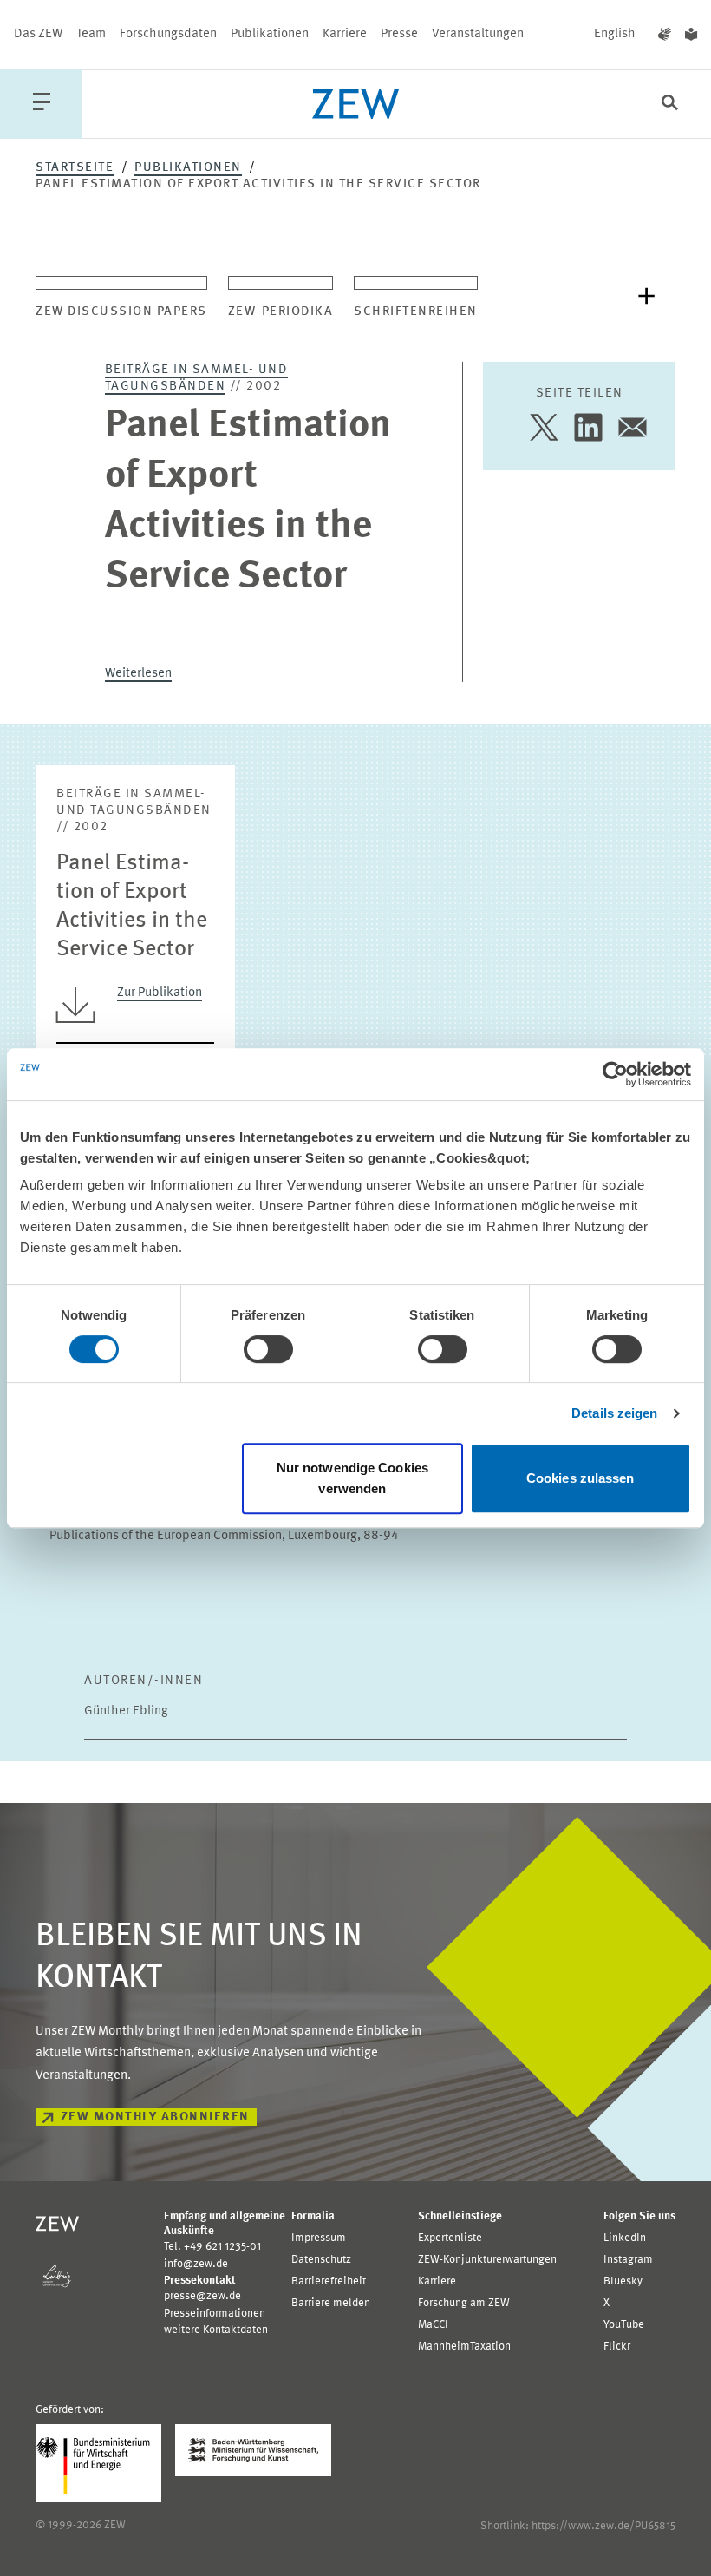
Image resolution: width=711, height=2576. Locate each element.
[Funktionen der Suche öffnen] (670, 105)
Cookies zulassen (581, 1478)
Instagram (628, 2260)
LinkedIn (625, 2238)
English (615, 34)
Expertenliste (450, 2238)
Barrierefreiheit (329, 2281)
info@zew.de (196, 2264)
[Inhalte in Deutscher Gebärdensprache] (665, 35)
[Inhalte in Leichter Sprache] (691, 35)
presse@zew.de (202, 2296)
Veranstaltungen (478, 34)
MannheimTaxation (464, 2347)
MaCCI (433, 2325)
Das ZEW (38, 34)
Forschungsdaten (168, 34)
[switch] (268, 1349)
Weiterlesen (138, 674)
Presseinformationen (215, 2314)
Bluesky (623, 2281)
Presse (399, 34)
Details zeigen (614, 1413)
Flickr (617, 2347)
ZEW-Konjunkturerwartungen (487, 2260)
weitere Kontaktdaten (216, 2330)
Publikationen (270, 34)
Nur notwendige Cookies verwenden (352, 1478)
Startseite (75, 168)
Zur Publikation (160, 993)
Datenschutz (321, 2260)
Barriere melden (331, 2303)
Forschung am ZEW (464, 2303)
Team (91, 34)
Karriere (345, 34)
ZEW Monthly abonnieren (155, 2117)
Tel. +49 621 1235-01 (212, 2247)
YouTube (624, 2325)
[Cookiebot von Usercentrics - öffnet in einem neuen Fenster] (615, 1074)
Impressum (319, 2238)
